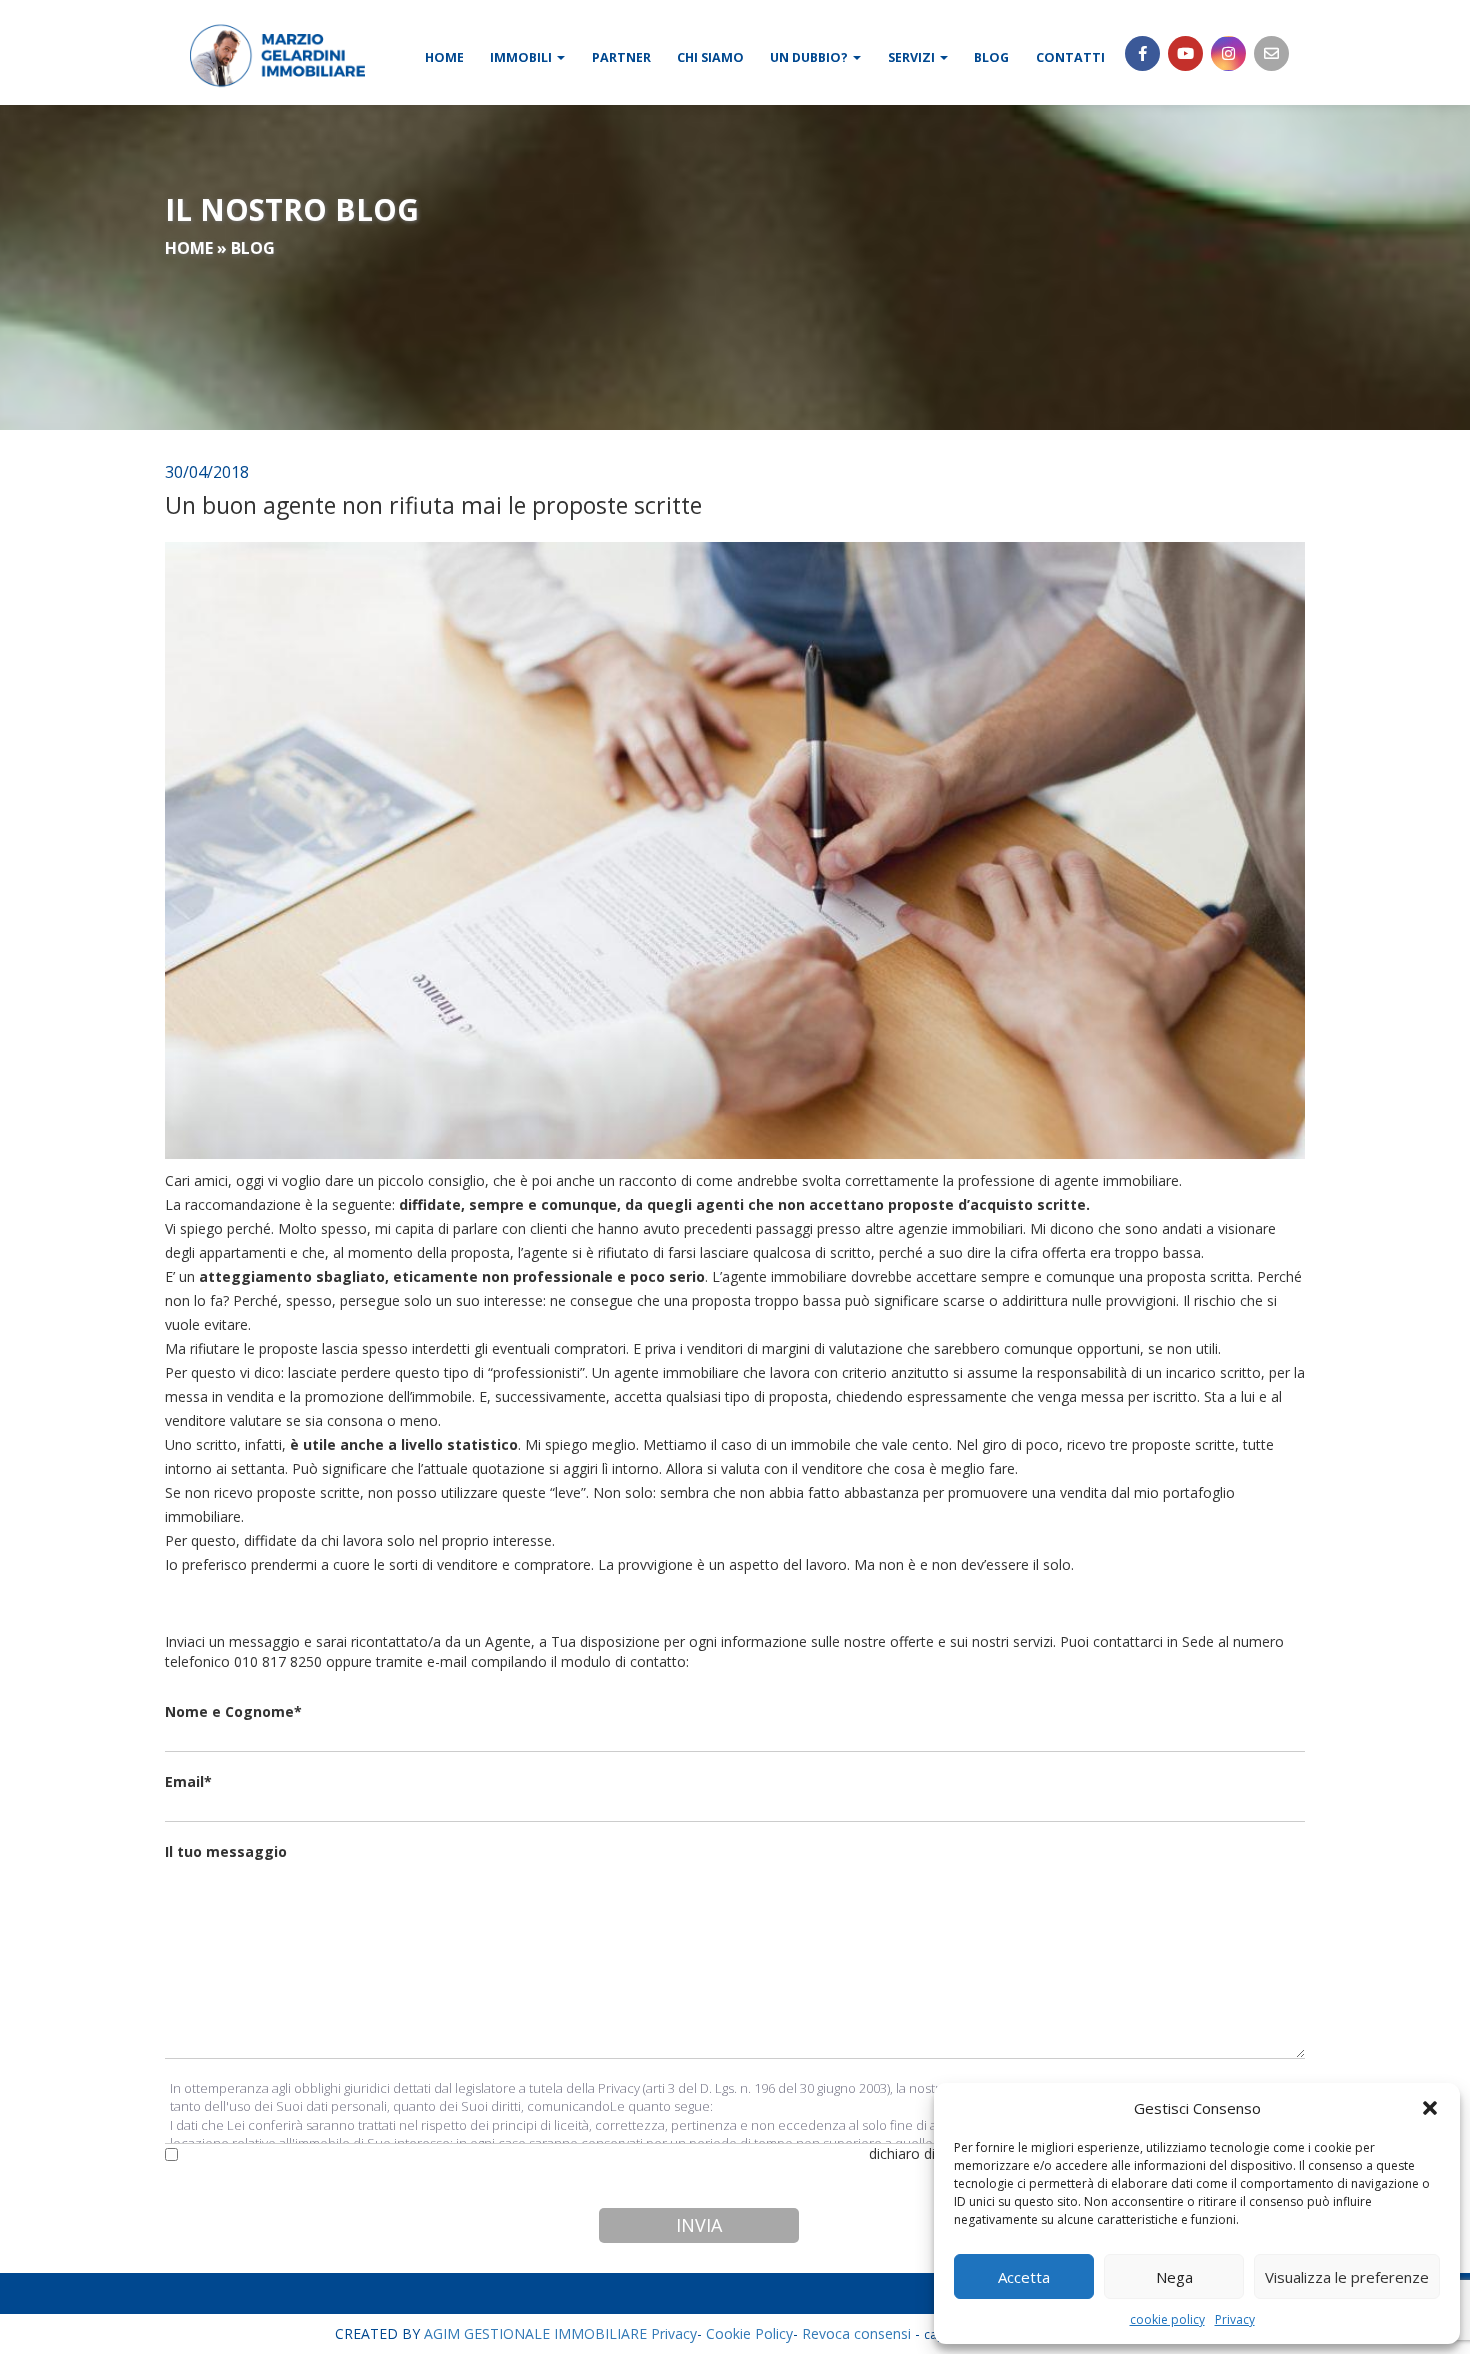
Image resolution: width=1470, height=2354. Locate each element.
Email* (188, 1781)
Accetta (1024, 2277)
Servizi (913, 57)
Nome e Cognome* (233, 1711)
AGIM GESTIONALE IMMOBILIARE (535, 2333)
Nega (1174, 2277)
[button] (1430, 2108)
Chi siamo (710, 57)
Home (444, 57)
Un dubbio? (810, 57)
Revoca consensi (856, 2333)
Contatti (1070, 57)
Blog (991, 57)
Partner (621, 57)
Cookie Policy (749, 2333)
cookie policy (1167, 2319)
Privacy (1235, 2319)
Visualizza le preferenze (1347, 2277)
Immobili (522, 57)
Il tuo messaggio (226, 1851)
